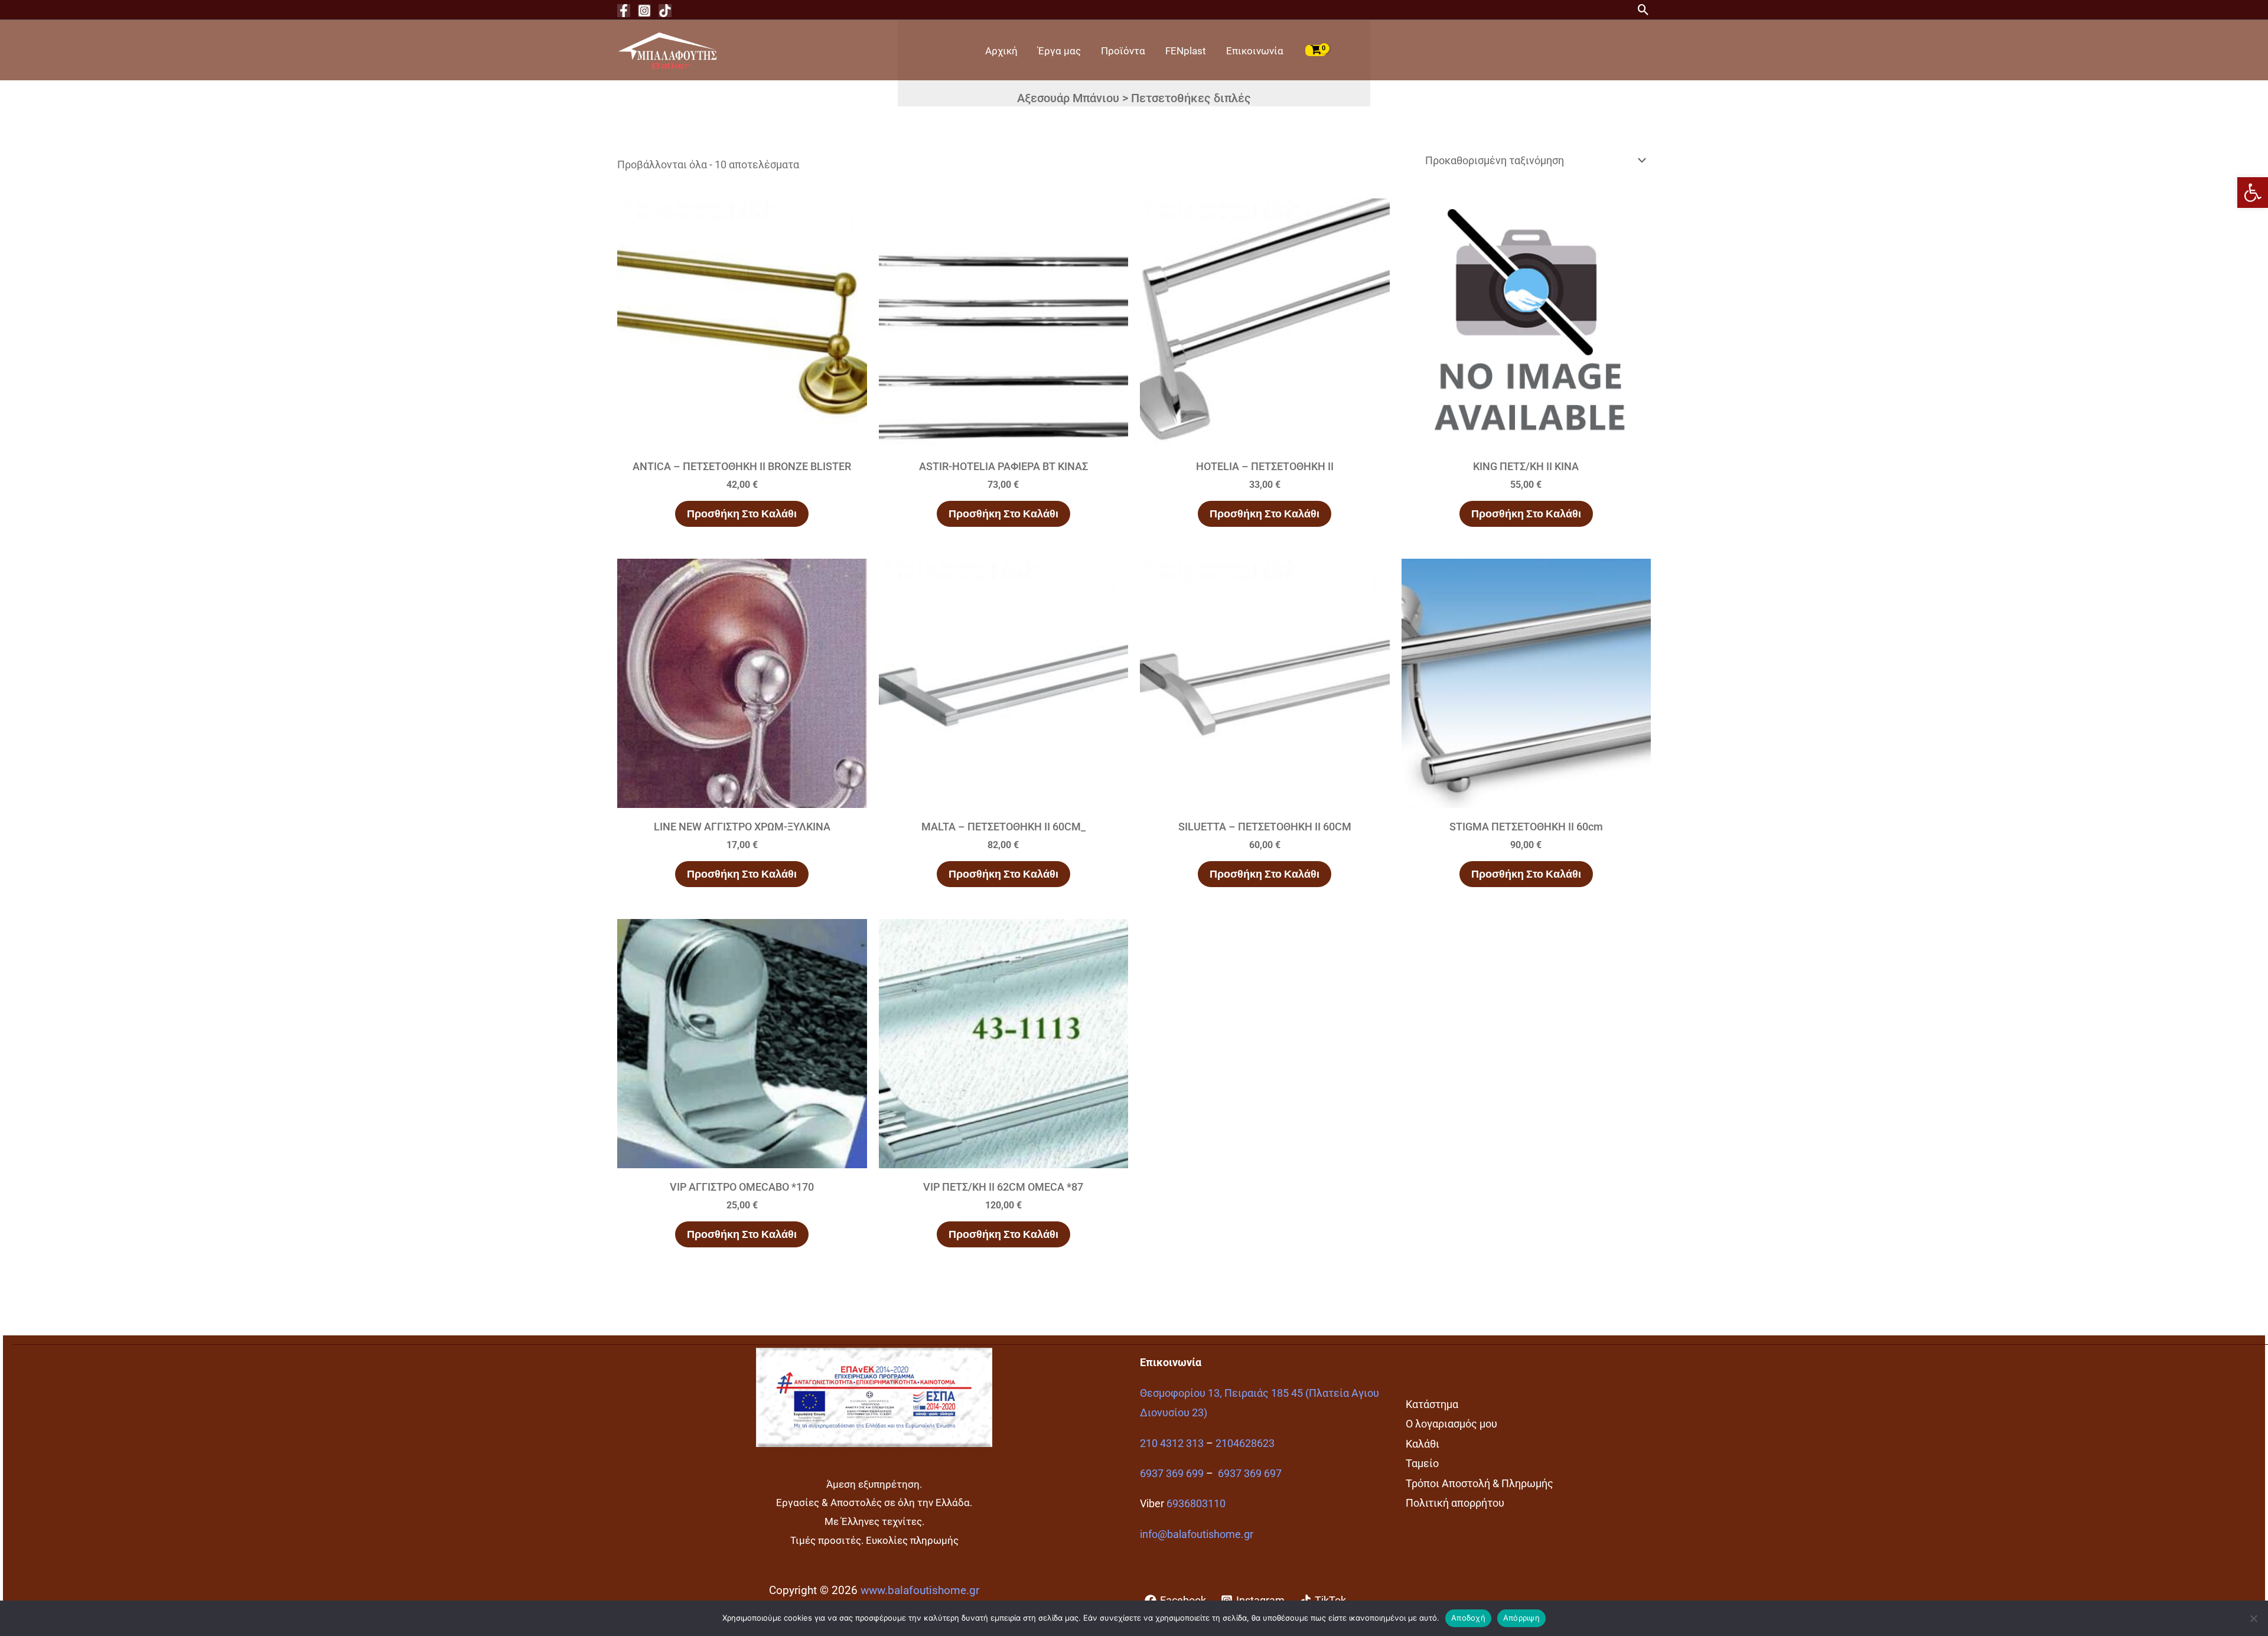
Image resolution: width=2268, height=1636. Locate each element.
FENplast (1186, 51)
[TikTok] (665, 11)
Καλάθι (1423, 1444)
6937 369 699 (1172, 1473)
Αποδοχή (1468, 1618)
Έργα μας (1059, 51)
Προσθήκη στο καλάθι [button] (742, 514)
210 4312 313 (1172, 1443)
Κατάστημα (1432, 1404)
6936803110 (1196, 1503)
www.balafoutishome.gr (920, 1591)
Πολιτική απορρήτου (1455, 1503)
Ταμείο (1422, 1463)
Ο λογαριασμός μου (1451, 1424)
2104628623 (1245, 1443)
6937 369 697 (1250, 1473)
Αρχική (1001, 51)
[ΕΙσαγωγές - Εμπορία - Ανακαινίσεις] (667, 49)
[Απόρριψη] (2253, 1618)
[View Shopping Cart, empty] (1316, 50)
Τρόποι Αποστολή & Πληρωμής (1480, 1483)
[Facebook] (624, 11)
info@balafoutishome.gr (1197, 1534)
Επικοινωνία (1255, 51)
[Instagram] (644, 11)
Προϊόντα (1123, 51)
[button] (2253, 193)
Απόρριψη (1521, 1618)
